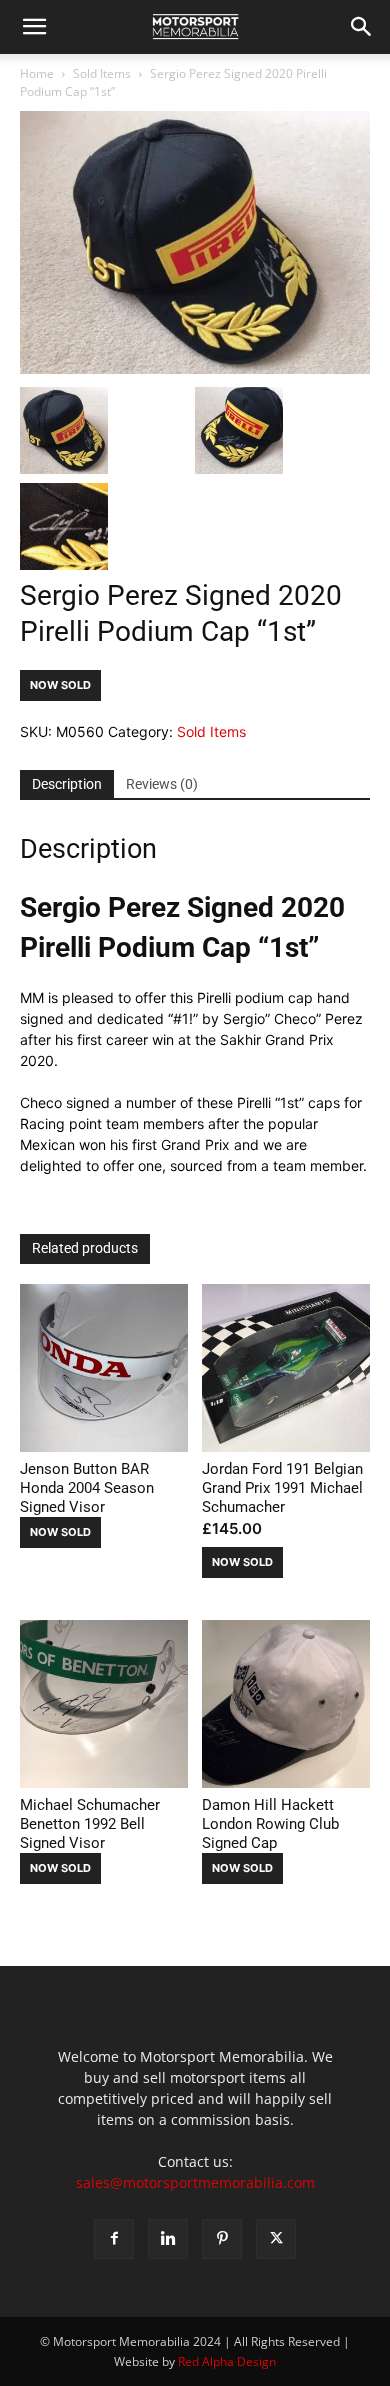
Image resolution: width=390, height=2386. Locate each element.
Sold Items (102, 73)
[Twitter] (276, 2239)
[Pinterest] (222, 2239)
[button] (34, 27)
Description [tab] (67, 784)
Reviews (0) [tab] (162, 784)
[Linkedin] (168, 2239)
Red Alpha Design (227, 2361)
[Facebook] (114, 2239)
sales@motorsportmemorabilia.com (195, 2182)
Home (37, 73)
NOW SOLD (60, 685)
